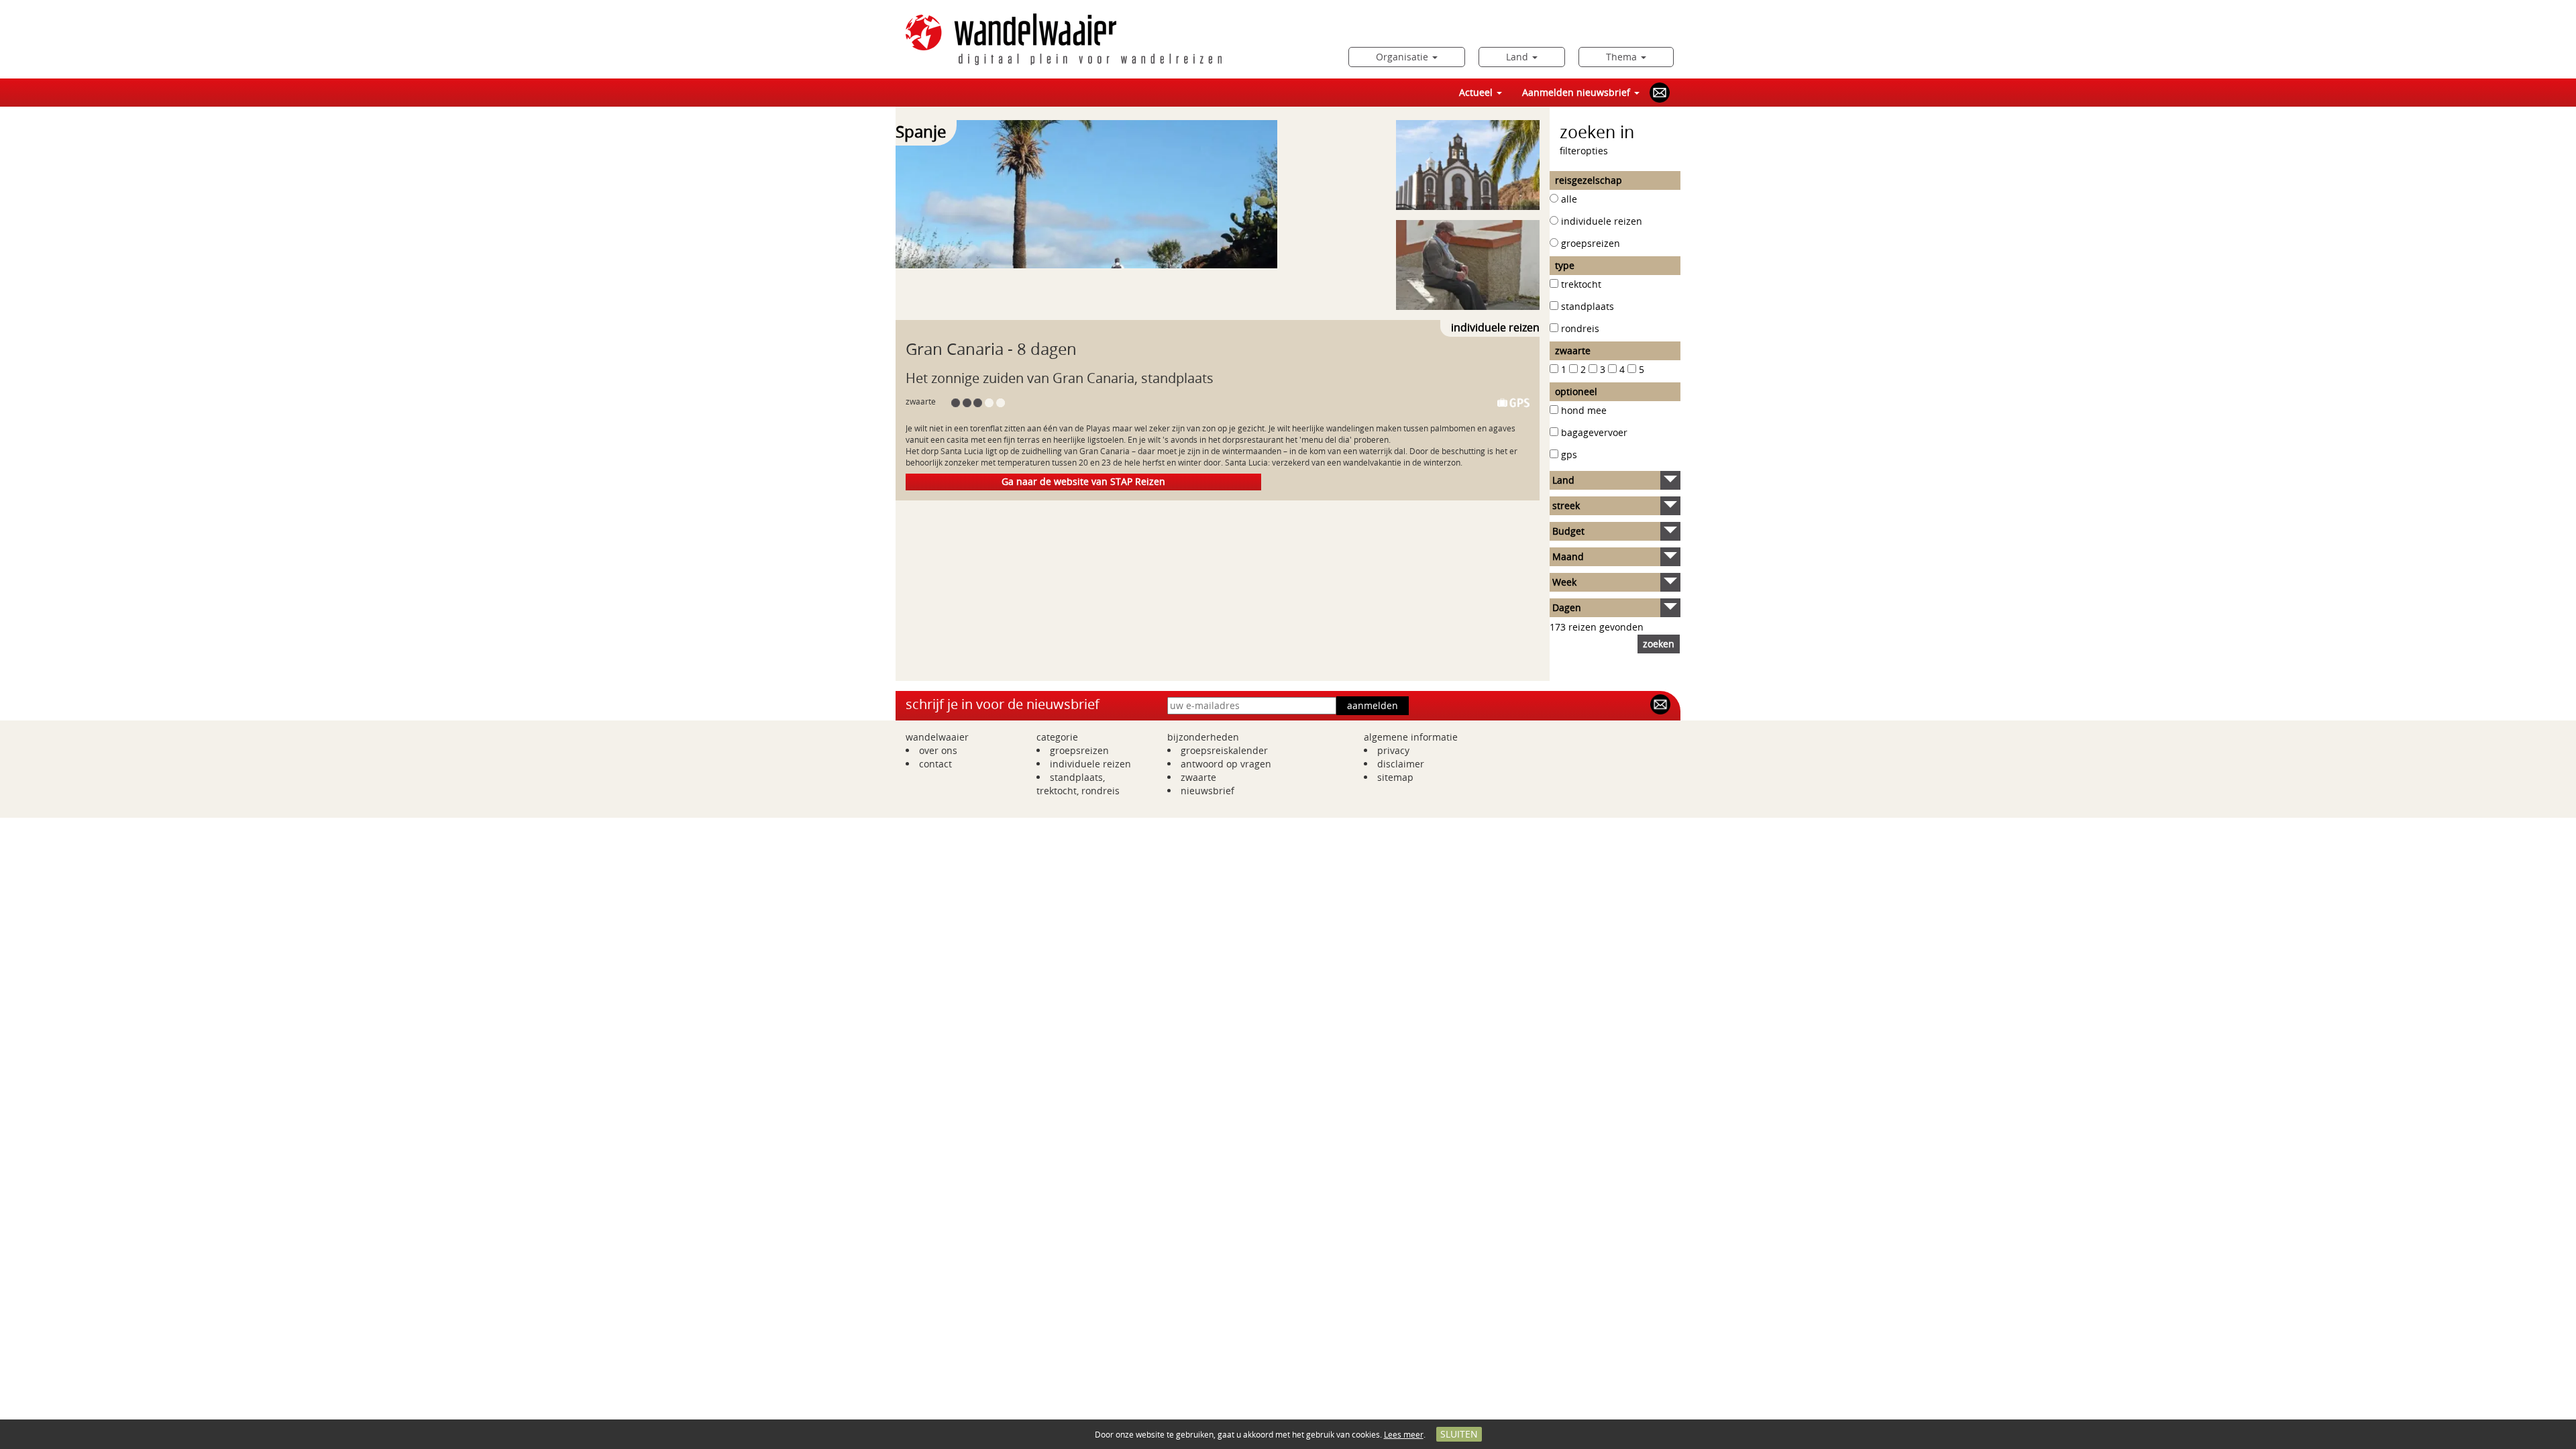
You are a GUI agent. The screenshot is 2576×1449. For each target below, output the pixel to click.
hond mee (1584, 410)
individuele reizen (1602, 221)
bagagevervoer (1594, 432)
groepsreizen (1591, 243)
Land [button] (1518, 57)
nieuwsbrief (1207, 791)
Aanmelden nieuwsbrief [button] (1577, 92)
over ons (938, 750)
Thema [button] (1623, 57)
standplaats (1588, 306)
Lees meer (1404, 1434)
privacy (1393, 750)
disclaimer (1401, 764)
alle (1569, 199)
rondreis (1580, 328)
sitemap (1395, 777)
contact (935, 764)
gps (1569, 454)
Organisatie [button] (1403, 57)
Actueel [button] (1477, 92)
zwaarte (1198, 777)
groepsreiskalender (1224, 750)
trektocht (1581, 284)
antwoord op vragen (1226, 764)
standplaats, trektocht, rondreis (1078, 784)
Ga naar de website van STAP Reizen (1083, 481)
